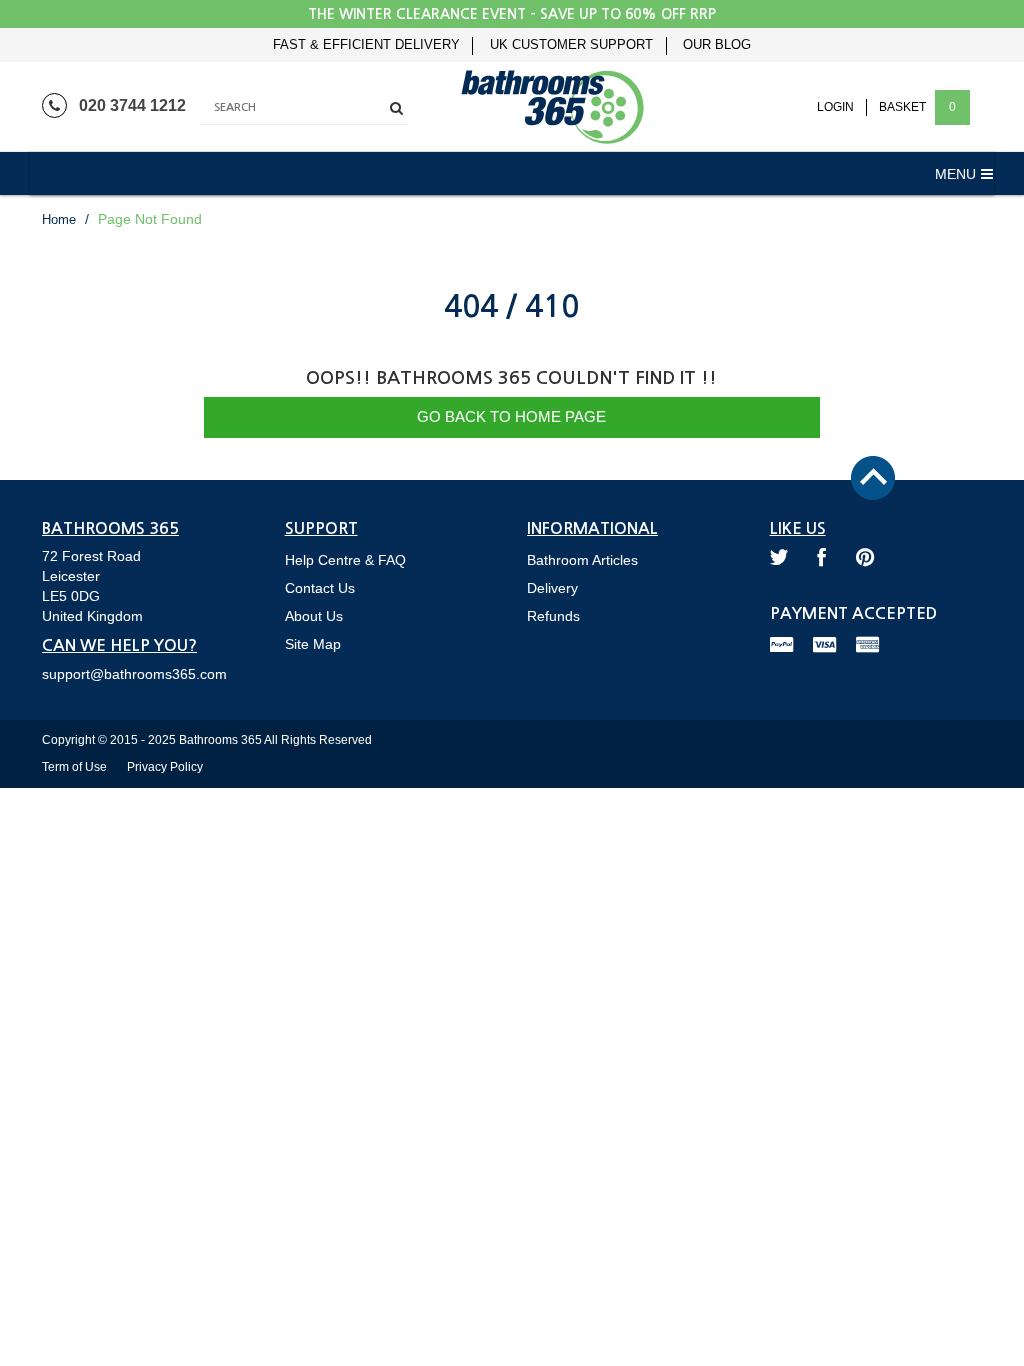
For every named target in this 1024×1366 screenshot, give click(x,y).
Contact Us (320, 588)
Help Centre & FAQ (345, 560)
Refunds (553, 616)
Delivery (552, 588)
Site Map (313, 644)
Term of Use (74, 767)
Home (59, 219)
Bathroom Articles (582, 560)
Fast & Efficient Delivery (366, 45)
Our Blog (717, 45)
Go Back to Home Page (511, 416)
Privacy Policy (165, 767)
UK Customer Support (571, 45)
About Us (314, 616)
